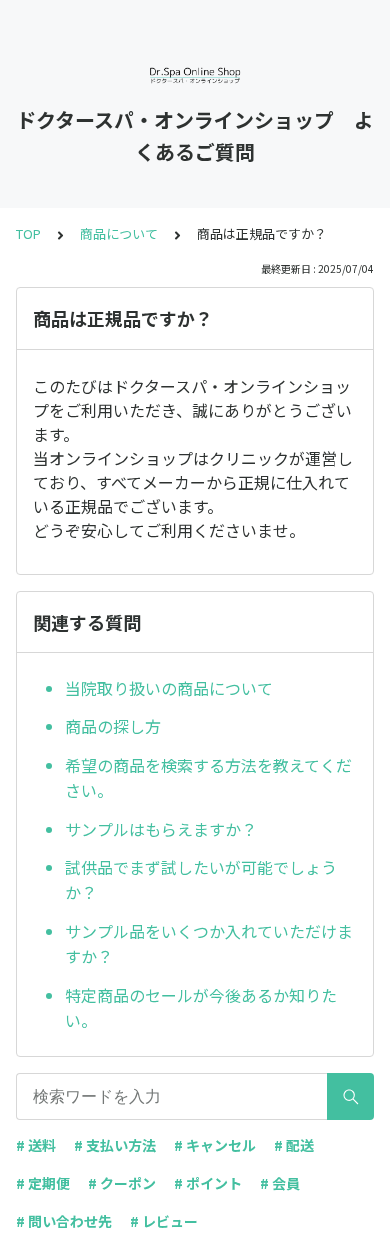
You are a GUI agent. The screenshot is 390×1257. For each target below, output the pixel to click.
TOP (28, 233)
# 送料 (36, 1145)
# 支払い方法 (115, 1145)
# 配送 (294, 1145)
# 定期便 (43, 1183)
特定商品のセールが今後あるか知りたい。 (201, 1008)
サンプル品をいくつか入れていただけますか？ (209, 944)
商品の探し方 (113, 726)
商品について (119, 233)
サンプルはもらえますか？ (161, 829)
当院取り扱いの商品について (169, 688)
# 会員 (280, 1183)
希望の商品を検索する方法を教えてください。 (208, 778)
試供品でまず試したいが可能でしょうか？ (201, 880)
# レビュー (164, 1221)
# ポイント (208, 1183)
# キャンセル (215, 1145)
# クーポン (122, 1183)
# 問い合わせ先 (64, 1221)
